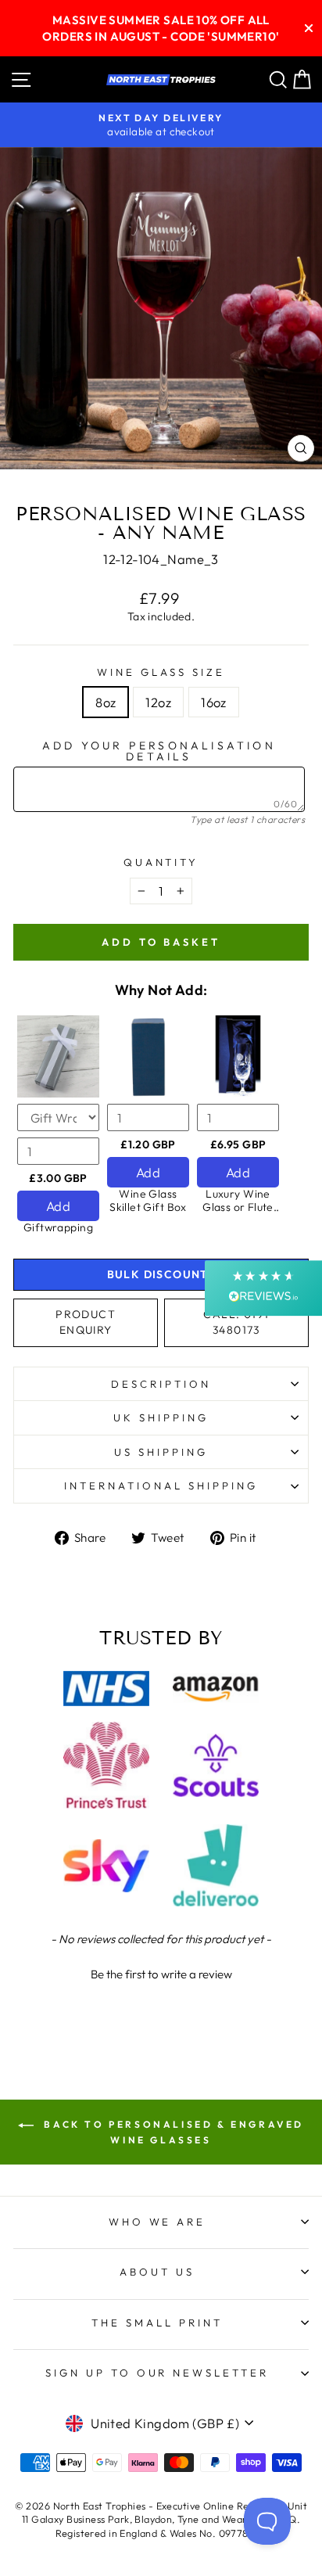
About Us (157, 2272)
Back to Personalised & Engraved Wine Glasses (172, 2132)
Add (58, 1206)
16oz (214, 702)
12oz (158, 702)
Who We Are (157, 2222)
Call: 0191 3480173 (236, 1322)
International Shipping (161, 1486)
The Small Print (157, 2323)
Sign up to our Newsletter (157, 2373)
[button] (161, 1972)
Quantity (161, 862)
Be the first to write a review (161, 1974)
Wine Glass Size (161, 672)
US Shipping (161, 1452)
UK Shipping (161, 1417)
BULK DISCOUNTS (161, 1274)
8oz (106, 702)
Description (161, 1384)
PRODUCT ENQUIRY (86, 1322)
